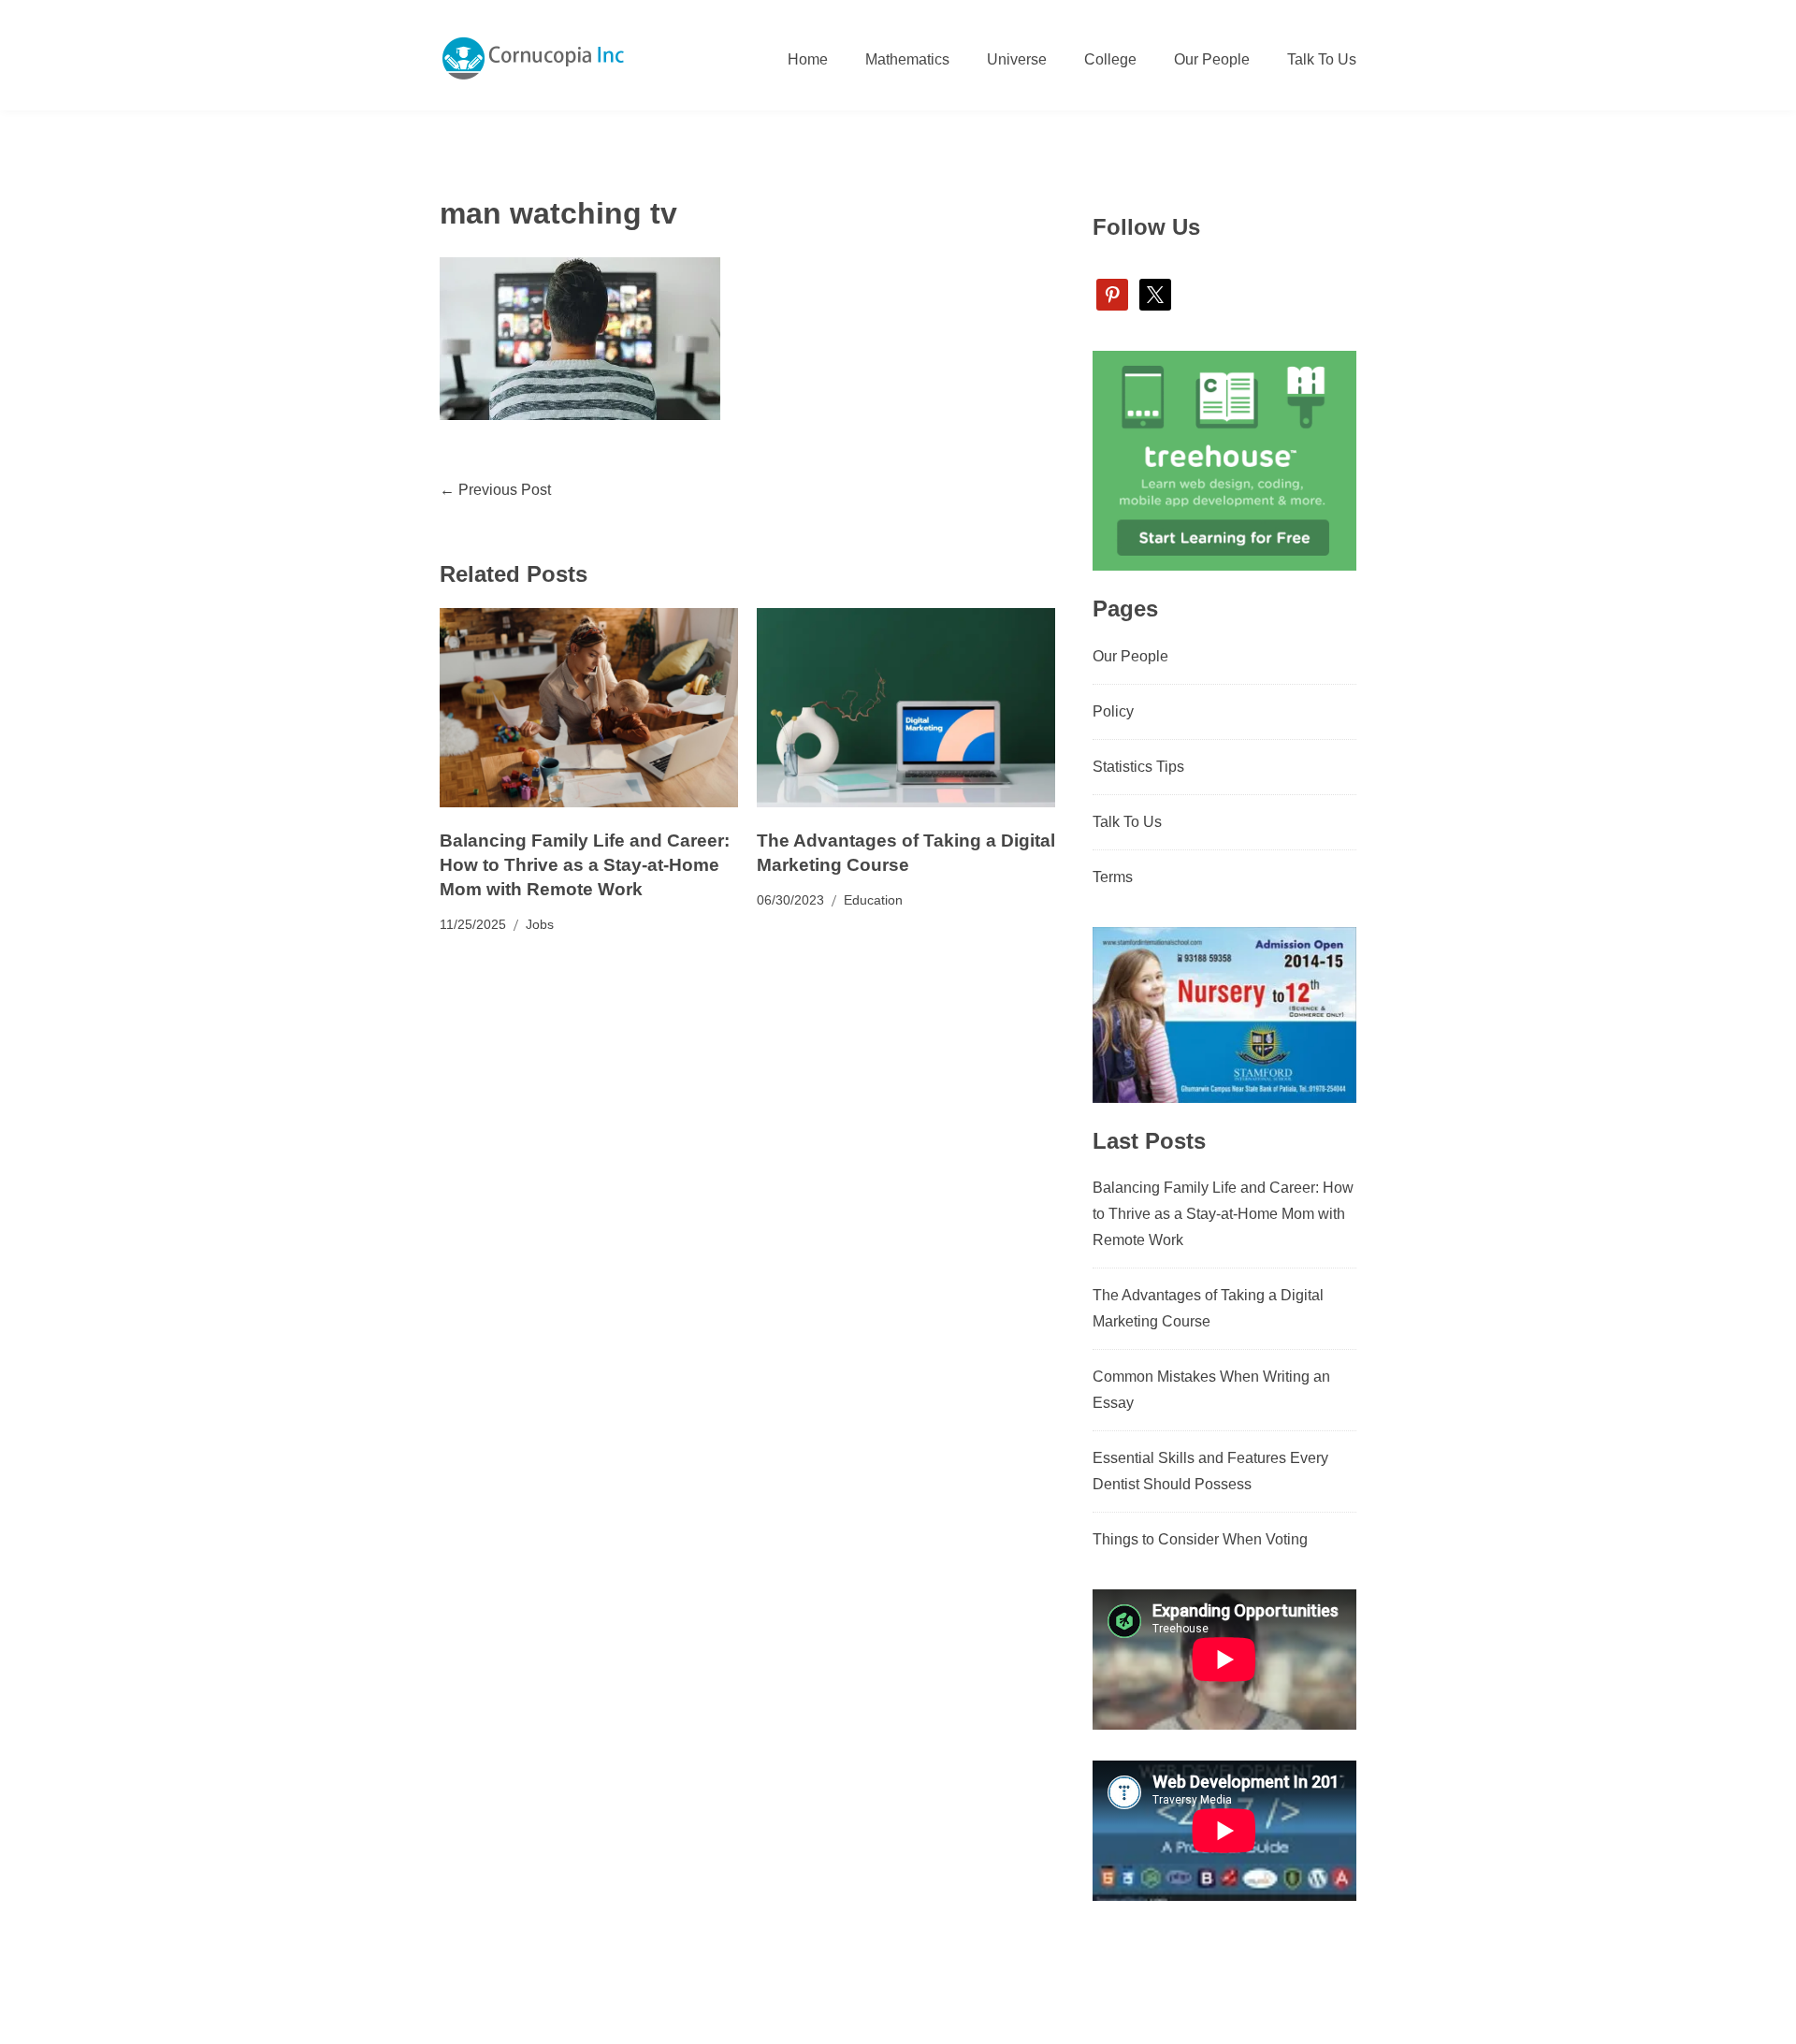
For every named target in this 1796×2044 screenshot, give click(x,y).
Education (873, 900)
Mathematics (907, 59)
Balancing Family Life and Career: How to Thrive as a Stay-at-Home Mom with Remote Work (585, 865)
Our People (1212, 59)
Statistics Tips (1138, 767)
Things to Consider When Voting (1200, 1539)
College (1110, 59)
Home (808, 59)
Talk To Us (1322, 59)
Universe (1017, 59)
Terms (1113, 877)
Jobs (540, 924)
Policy (1113, 711)
